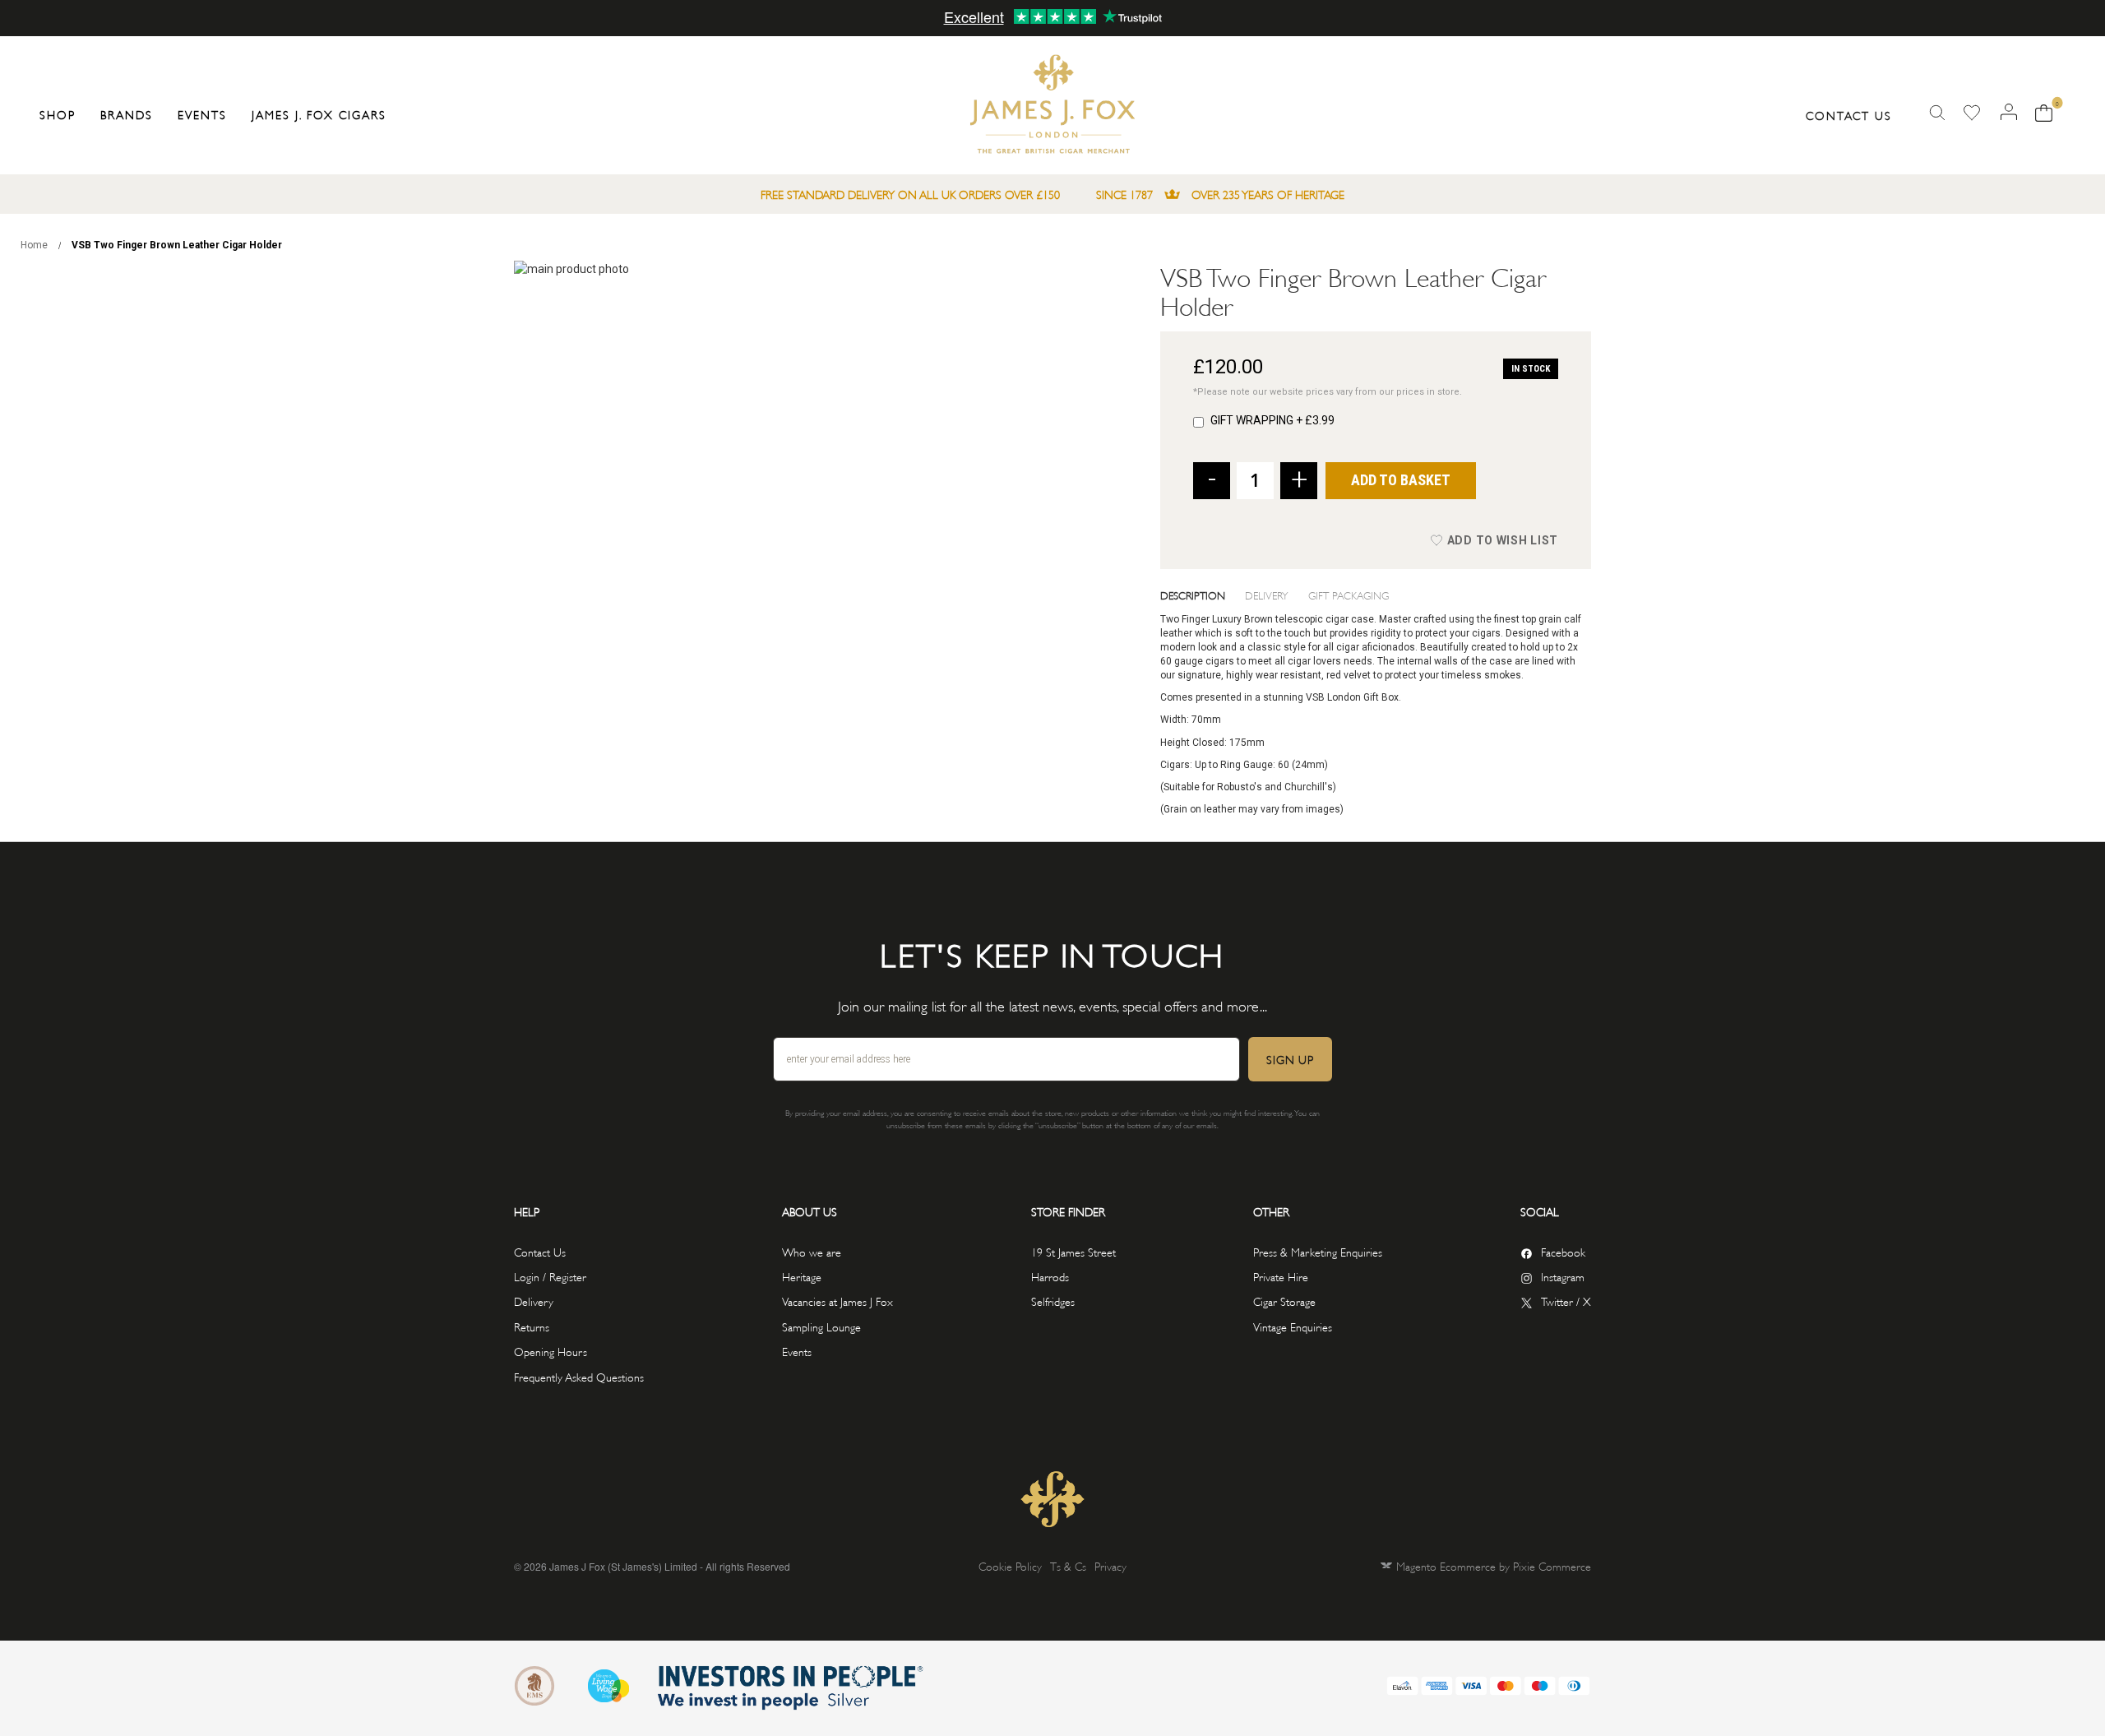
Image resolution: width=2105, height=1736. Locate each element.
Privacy (1110, 1565)
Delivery (1267, 595)
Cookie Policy (1010, 1565)
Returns (532, 1326)
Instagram (1563, 1276)
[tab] (1203, 595)
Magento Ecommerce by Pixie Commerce (1494, 1565)
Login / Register (550, 1276)
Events (797, 1351)
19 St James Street (1073, 1251)
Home (34, 245)
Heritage (802, 1276)
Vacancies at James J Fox (837, 1301)
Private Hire (1281, 1276)
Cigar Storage (1284, 1301)
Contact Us (1849, 115)
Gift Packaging (1349, 595)
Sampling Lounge (821, 1326)
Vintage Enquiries (1293, 1326)
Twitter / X (1566, 1301)
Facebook (1563, 1251)
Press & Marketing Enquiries (1318, 1251)
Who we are (812, 1251)
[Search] (1937, 113)
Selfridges (1053, 1301)
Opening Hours (551, 1351)
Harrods (1050, 1276)
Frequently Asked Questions (579, 1376)
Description (1193, 595)
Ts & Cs (1068, 1565)
